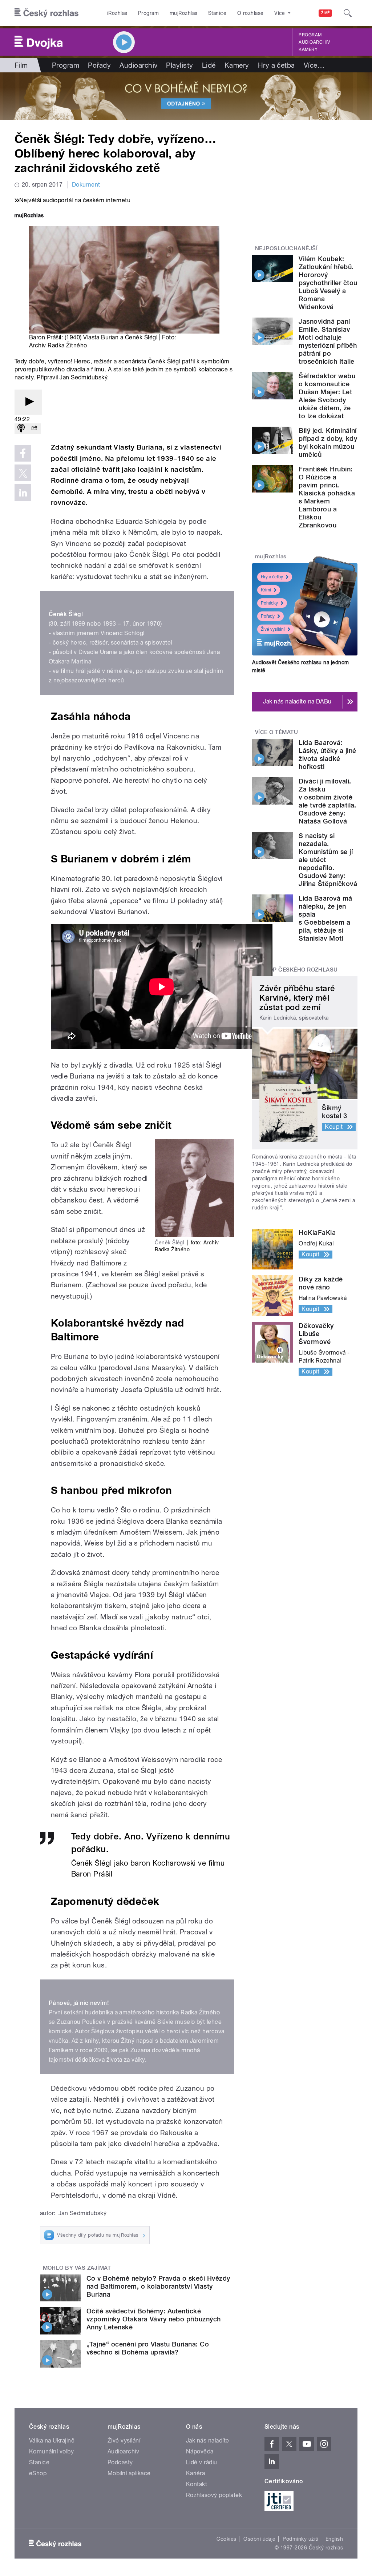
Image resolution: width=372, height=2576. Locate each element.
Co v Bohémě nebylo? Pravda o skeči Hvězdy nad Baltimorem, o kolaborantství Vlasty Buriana (158, 2286)
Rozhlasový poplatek (214, 2495)
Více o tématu (276, 732)
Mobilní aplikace (129, 2473)
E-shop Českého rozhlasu (296, 970)
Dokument (86, 185)
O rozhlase (250, 13)
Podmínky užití (300, 2539)
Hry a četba (276, 65)
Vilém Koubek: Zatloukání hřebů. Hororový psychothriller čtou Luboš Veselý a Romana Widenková (328, 283)
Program (148, 13)
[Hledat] (348, 13)
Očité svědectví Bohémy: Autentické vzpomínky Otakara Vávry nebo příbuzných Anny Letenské (154, 2319)
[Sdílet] (34, 429)
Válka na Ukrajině (52, 2441)
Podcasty (120, 2462)
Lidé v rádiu (202, 2462)
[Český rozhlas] (46, 13)
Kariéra (195, 2473)
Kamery (308, 49)
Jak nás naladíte (208, 2441)
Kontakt (197, 2484)
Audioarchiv (314, 42)
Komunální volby (51, 2451)
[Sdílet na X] (23, 473)
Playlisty (179, 65)
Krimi (266, 590)
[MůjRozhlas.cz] (29, 216)
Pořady (99, 65)
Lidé (209, 65)
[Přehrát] (28, 402)
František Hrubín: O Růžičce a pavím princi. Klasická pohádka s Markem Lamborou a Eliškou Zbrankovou (327, 497)
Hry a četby (272, 577)
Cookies (226, 2539)
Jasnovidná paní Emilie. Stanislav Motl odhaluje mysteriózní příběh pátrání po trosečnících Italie (328, 341)
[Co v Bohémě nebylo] (186, 96)
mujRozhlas (184, 13)
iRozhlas (117, 13)
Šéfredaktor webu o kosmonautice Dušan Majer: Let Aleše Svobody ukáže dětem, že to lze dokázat (327, 396)
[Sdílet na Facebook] (23, 453)
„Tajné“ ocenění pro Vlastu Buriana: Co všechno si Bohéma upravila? (148, 2348)
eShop (38, 2473)
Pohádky (269, 603)
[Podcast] (21, 429)
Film (21, 65)
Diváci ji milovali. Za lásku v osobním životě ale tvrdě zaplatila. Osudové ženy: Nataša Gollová (327, 801)
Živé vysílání (273, 629)
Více (314, 65)
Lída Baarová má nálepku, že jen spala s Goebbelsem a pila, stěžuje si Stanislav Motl (325, 918)
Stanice (217, 13)
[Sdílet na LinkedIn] (23, 493)
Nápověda (200, 2451)
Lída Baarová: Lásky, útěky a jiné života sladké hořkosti (327, 755)
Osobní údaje (260, 2539)
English (334, 2539)
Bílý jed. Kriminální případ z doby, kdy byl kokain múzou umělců (328, 442)
